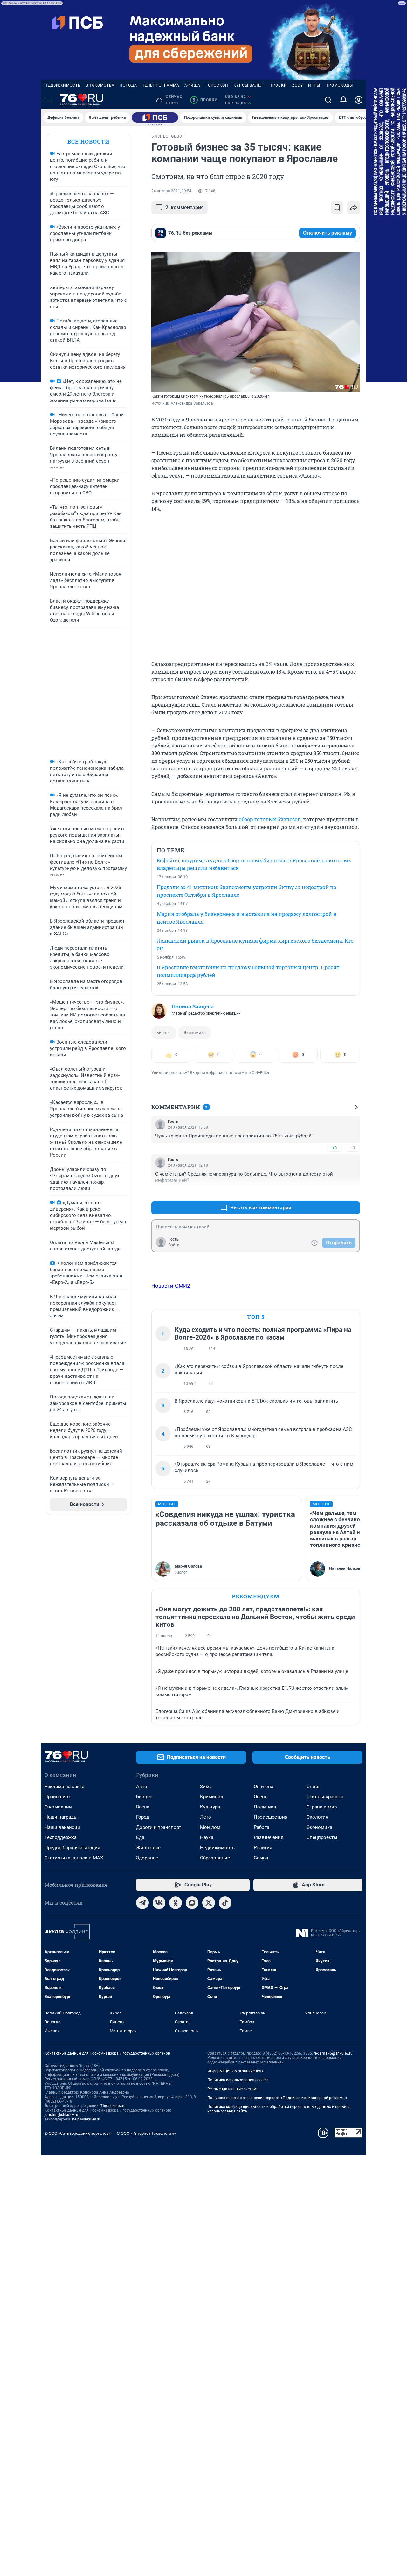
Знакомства (100, 85)
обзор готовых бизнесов (270, 819)
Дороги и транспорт (159, 1827)
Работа (262, 1827)
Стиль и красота (325, 1797)
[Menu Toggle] (48, 100)
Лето (206, 1817)
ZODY (298, 85)
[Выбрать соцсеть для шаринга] (354, 208)
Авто (142, 1787)
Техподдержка (61, 1837)
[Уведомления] (343, 100)
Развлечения (269, 1837)
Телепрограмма (161, 85)
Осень (261, 1797)
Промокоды (339, 85)
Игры (314, 85)
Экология (317, 1817)
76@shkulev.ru (113, 2106)
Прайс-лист (57, 1797)
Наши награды (61, 1817)
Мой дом (210, 1827)
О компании (58, 1807)
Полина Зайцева (193, 1007)
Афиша (192, 85)
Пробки (278, 85)
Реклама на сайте (64, 1787)
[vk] (159, 1903)
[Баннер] (155, 117)
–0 (352, 1148)
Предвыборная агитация (72, 1848)
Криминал (212, 1797)
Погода (128, 85)
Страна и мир (322, 1807)
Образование (215, 1858)
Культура (210, 1807)
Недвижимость (63, 85)
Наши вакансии (62, 1827)
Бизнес (164, 1033)
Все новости (88, 142)
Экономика (195, 1033)
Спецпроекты (322, 1837)
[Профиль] (359, 100)
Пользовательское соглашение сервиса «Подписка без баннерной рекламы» (277, 2098)
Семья (261, 1858)
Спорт (313, 1787)
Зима (206, 1787)
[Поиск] (328, 100)
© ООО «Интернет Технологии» (146, 2133)
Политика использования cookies (238, 2080)
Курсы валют (249, 85)
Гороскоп (217, 85)
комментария (185, 207)
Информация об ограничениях (235, 2071)
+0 (335, 1148)
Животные (148, 1848)
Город (143, 1817)
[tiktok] (225, 1903)
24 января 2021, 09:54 (171, 191)
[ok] (176, 1903)
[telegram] (142, 1903)
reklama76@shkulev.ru (333, 2053)
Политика (265, 1807)
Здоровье (147, 1858)
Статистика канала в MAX (74, 1858)
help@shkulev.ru (86, 2119)
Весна (143, 1807)
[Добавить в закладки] (337, 208)
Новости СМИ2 (171, 1286)
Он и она (264, 1787)
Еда (140, 1837)
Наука (207, 1837)
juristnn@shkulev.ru (61, 2115)
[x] (209, 1903)
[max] (192, 1903)
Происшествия (271, 1817)
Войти (174, 1245)
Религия (263, 1848)
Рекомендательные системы (233, 2089)
